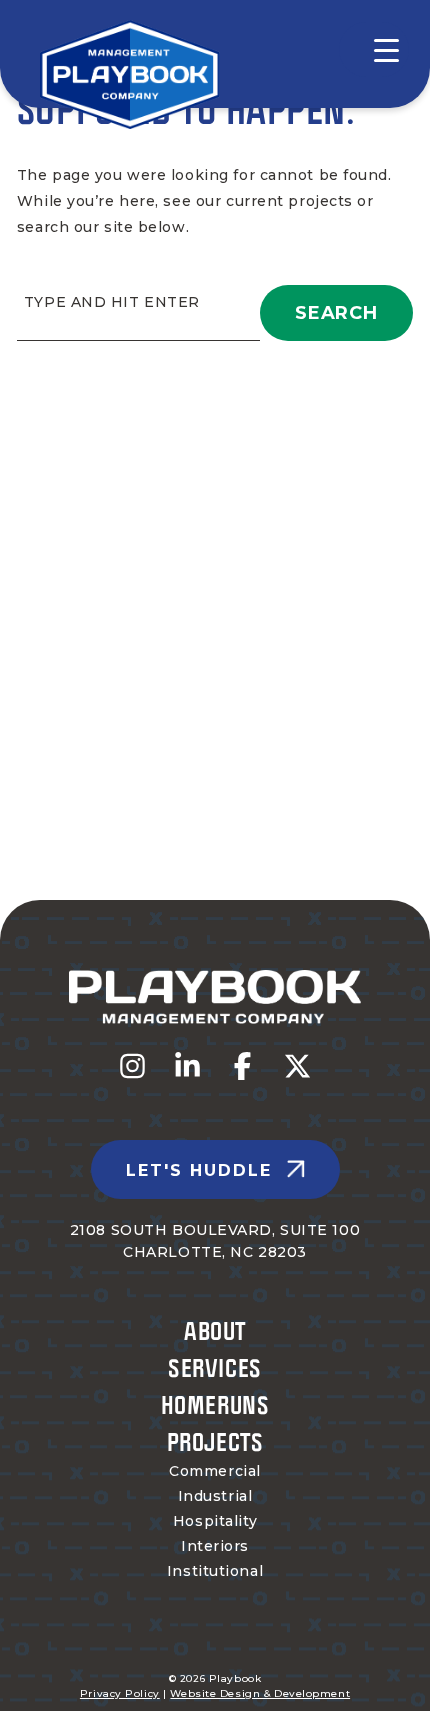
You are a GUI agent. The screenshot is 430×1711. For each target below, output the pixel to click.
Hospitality (215, 1521)
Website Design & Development (260, 1693)
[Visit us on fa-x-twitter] (297, 1066)
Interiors (215, 1546)
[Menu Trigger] (374, 49)
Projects (215, 1441)
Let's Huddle (199, 1170)
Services (214, 1367)
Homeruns (215, 1404)
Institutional (215, 1571)
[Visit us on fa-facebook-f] (242, 1066)
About (215, 1330)
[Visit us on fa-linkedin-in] (187, 1066)
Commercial (215, 1471)
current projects (289, 201)
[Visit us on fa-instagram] (132, 1066)
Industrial (215, 1496)
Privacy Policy (120, 1693)
